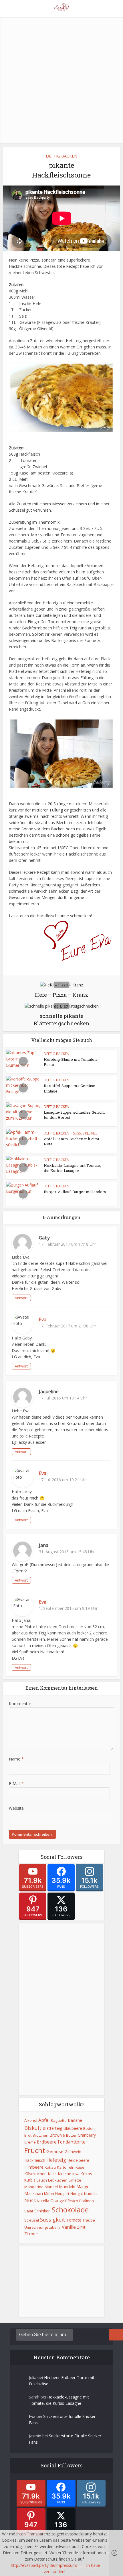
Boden (89, 2128)
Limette (75, 2180)
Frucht (35, 2150)
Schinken (42, 2211)
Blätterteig (52, 2128)
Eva (43, 1319)
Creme (30, 2142)
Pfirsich (72, 2201)
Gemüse (55, 2151)
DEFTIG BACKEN (61, 156)
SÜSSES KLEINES (85, 1133)
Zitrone (31, 2234)
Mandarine (34, 2187)
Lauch (42, 2180)
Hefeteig (56, 2160)
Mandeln (67, 2186)
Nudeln (90, 2194)
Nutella (43, 2201)
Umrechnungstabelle (42, 2227)
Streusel (32, 2220)
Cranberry (87, 2135)
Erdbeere (47, 2142)
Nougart (62, 2194)
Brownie (57, 2135)
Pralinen (87, 2201)
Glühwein (73, 2152)
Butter (71, 2135)
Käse (80, 2167)
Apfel (44, 2120)
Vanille (69, 2227)
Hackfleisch (35, 2160)
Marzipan (34, 2193)
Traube (89, 2220)
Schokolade (70, 2210)
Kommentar (20, 1703)
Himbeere (34, 2167)
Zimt (81, 2227)
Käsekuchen (35, 2174)
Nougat (77, 2194)
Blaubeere (73, 2128)
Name (16, 1759)
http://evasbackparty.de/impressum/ (44, 2565)
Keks (52, 2174)
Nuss (30, 2200)
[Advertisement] (61, 79)
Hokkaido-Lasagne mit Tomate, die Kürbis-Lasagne (72, 1168)
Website (16, 1808)
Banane (75, 2120)
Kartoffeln (66, 2167)
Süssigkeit (53, 2220)
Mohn (49, 2194)
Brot (28, 2135)
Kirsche (65, 2174)
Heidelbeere (78, 2160)
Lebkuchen (58, 2180)
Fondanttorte (72, 2142)
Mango (83, 2187)
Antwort (21, 1298)
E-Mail (16, 1784)
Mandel (51, 2187)
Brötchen (40, 2135)
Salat (29, 2211)
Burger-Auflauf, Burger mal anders (75, 1192)
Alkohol (31, 2120)
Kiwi (76, 2174)
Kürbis (30, 2180)
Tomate (74, 2220)
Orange (57, 2201)
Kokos (86, 2174)
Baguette (59, 2120)
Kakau (50, 2167)
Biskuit (33, 2128)
